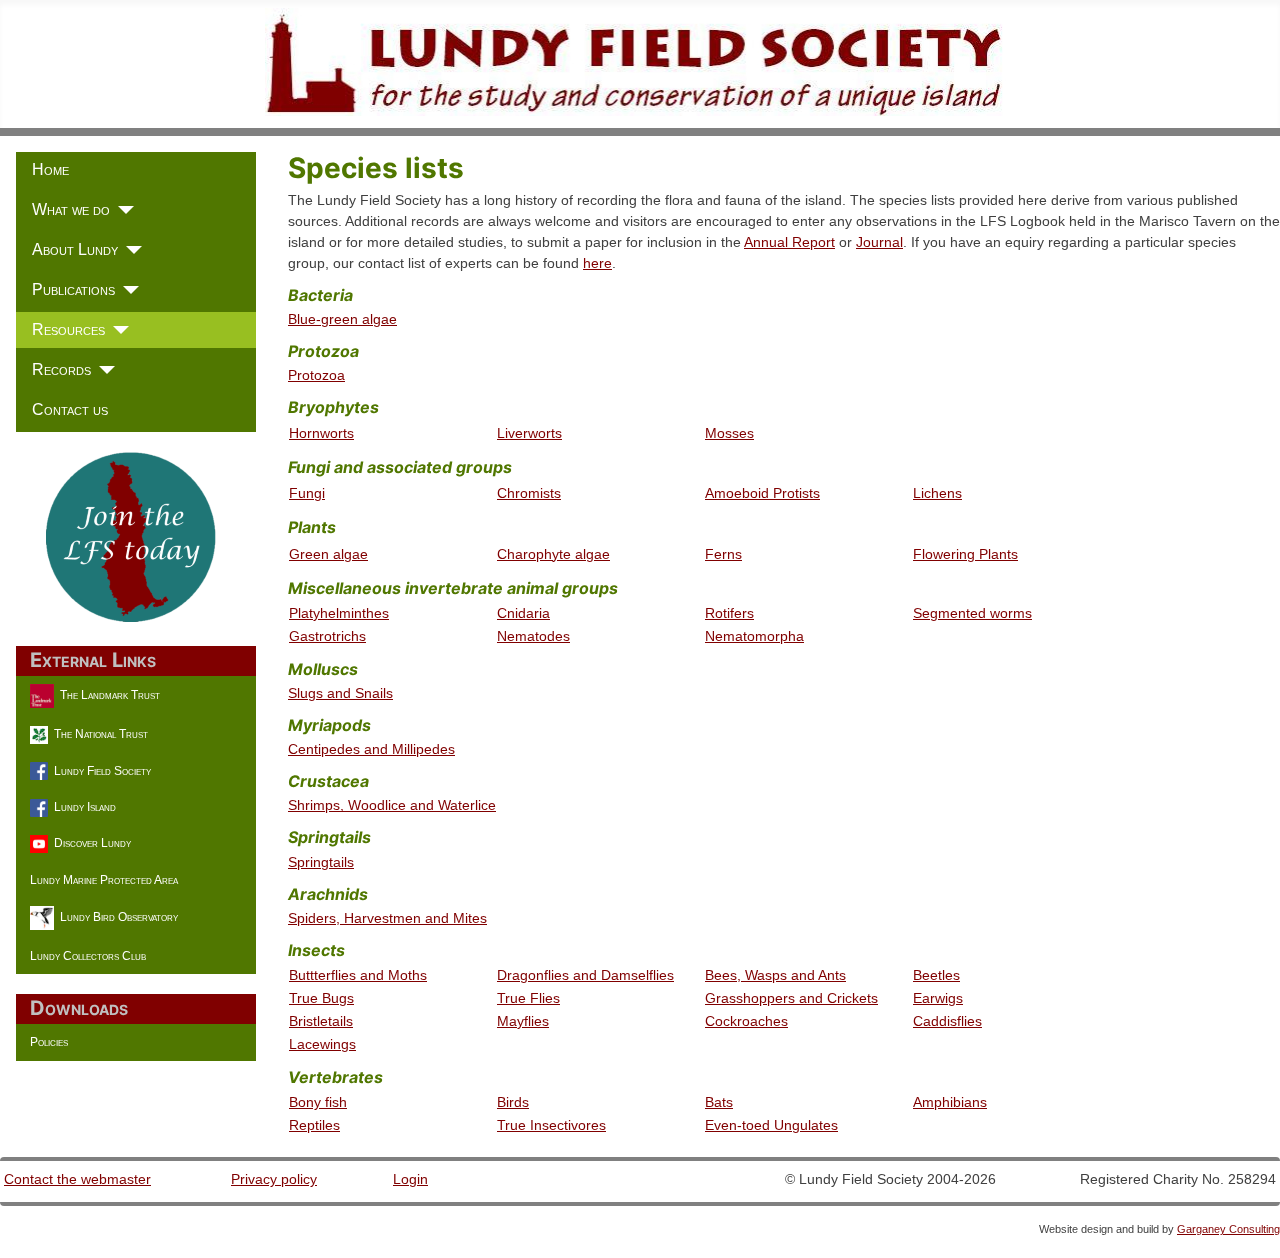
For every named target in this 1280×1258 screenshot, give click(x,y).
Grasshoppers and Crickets (791, 998)
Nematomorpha (754, 636)
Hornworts (321, 433)
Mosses (729, 433)
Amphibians (950, 1102)
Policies (49, 1042)
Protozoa (316, 375)
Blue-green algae (342, 319)
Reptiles (314, 1125)
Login (410, 1179)
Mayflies (523, 1021)
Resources (68, 329)
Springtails (321, 862)
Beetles (936, 975)
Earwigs (938, 998)
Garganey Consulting (1228, 1229)
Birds (513, 1102)
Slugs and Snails (340, 693)
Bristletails (321, 1021)
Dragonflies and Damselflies (585, 975)
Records (61, 369)
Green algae (328, 554)
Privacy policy (274, 1179)
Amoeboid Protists (762, 493)
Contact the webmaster (77, 1179)
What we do (71, 209)
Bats (719, 1102)
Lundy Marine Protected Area (104, 880)
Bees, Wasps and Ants (775, 975)
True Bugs (321, 998)
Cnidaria (523, 613)
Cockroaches (746, 1021)
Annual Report (789, 242)
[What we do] (122, 210)
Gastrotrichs (327, 636)
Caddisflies (947, 1021)
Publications (73, 289)
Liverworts (529, 433)
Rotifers (729, 613)
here (597, 263)
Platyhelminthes (339, 613)
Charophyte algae (553, 554)
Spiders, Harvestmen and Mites (387, 918)
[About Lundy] (130, 250)
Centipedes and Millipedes (371, 749)
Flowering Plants (965, 554)
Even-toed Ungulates (771, 1125)
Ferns (723, 554)
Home (50, 169)
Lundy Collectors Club (88, 956)
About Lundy (75, 249)
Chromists (529, 493)
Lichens (937, 493)
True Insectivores (551, 1125)
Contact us (70, 409)
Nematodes (533, 636)
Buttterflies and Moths (358, 975)
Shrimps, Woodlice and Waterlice (392, 805)
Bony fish (318, 1102)
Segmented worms (972, 613)
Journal (879, 242)
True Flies (528, 998)
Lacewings (322, 1044)
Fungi (307, 493)
